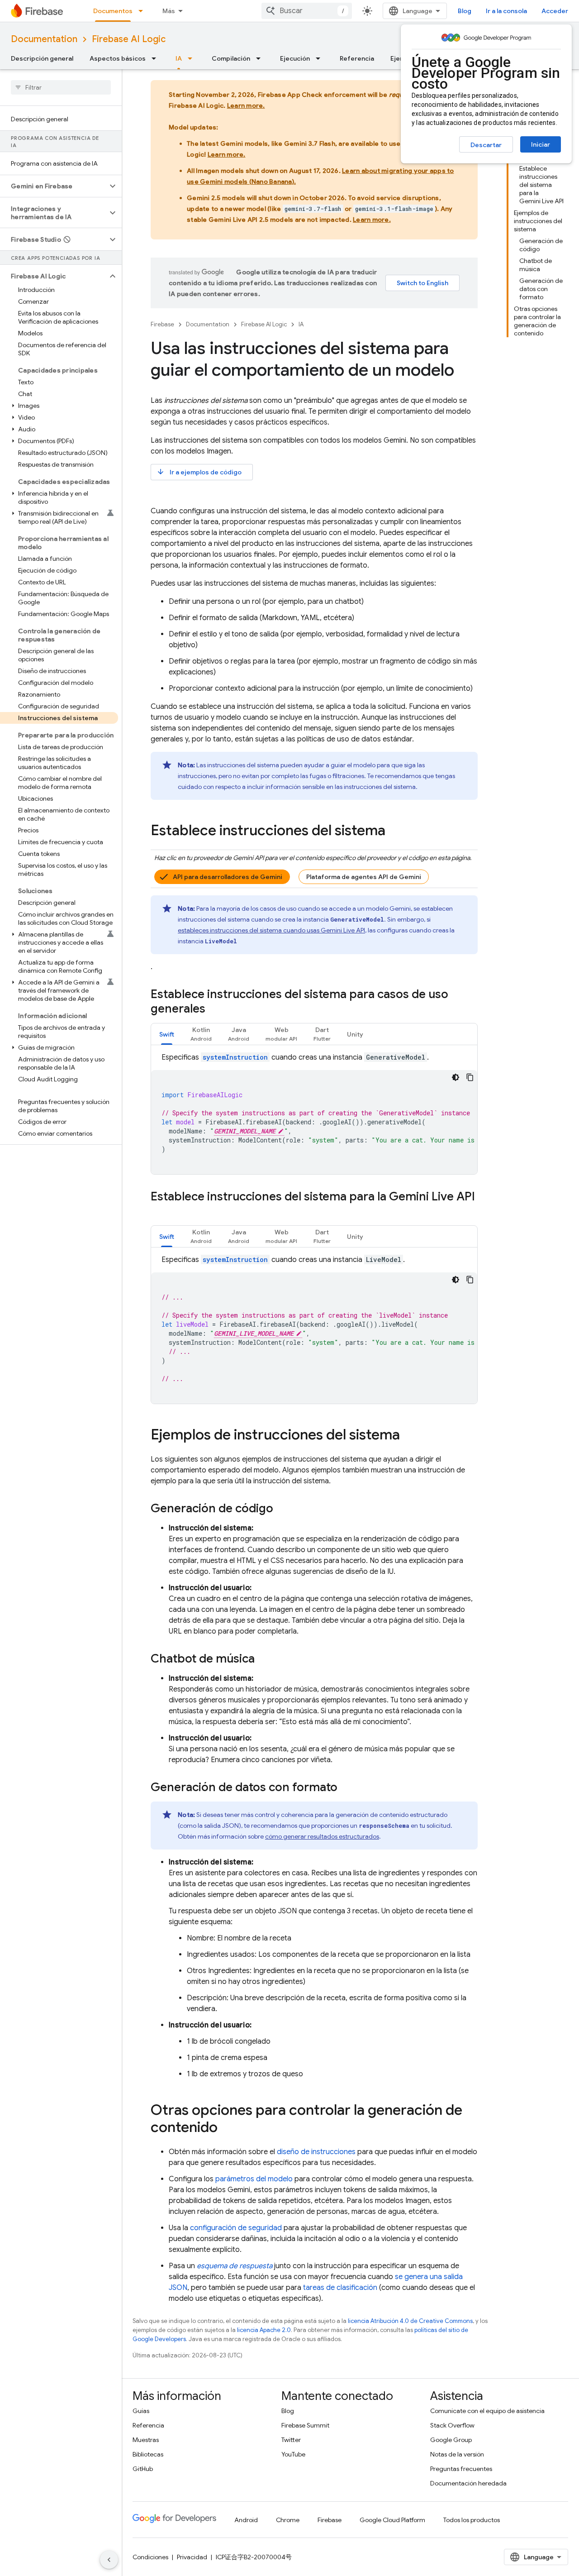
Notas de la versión (457, 2454)
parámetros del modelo (254, 2179)
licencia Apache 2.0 (264, 2330)
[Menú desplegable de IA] (193, 58)
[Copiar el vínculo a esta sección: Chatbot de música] (264, 1659)
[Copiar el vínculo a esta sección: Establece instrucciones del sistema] (394, 832)
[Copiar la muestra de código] (470, 1077)
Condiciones (150, 2557)
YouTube (293, 2454)
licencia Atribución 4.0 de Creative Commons (410, 2321)
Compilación (231, 58)
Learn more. (246, 105)
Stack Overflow (452, 2425)
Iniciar (541, 144)
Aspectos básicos (118, 58)
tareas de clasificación (340, 2288)
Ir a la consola (506, 11)
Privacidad (192, 2557)
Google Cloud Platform (392, 2520)
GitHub (143, 2469)
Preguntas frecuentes (461, 2469)
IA (179, 58)
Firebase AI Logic (129, 39)
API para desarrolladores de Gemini (228, 877)
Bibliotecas (148, 2454)
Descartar (486, 145)
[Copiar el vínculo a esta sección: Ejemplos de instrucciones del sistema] (409, 1436)
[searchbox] (61, 87)
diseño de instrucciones (316, 2152)
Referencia (357, 58)
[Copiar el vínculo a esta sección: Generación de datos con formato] (346, 1788)
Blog (465, 11)
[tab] (167, 1034)
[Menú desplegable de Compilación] (261, 58)
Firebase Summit (305, 2425)
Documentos (113, 11)
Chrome (288, 2520)
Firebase (162, 324)
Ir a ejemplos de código (199, 472)
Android (246, 2520)
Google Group (451, 2440)
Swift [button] (167, 1034)
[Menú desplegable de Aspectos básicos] (157, 58)
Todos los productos (472, 2520)
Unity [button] (355, 1034)
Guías (141, 2411)
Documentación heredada (468, 2483)
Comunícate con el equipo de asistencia (487, 2411)
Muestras (146, 2440)
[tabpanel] (314, 1113)
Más (169, 11)
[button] (54, 186)
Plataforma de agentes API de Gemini (364, 877)
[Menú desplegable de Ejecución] (321, 58)
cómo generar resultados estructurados (322, 1836)
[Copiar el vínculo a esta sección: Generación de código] (282, 1509)
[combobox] (307, 11)
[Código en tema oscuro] (456, 1077)
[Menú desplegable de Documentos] (143, 11)
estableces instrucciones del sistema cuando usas (271, 930)
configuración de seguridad (236, 2228)
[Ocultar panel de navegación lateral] (109, 2560)
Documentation (44, 39)
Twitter (291, 2440)
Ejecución (295, 58)
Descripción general (42, 58)
